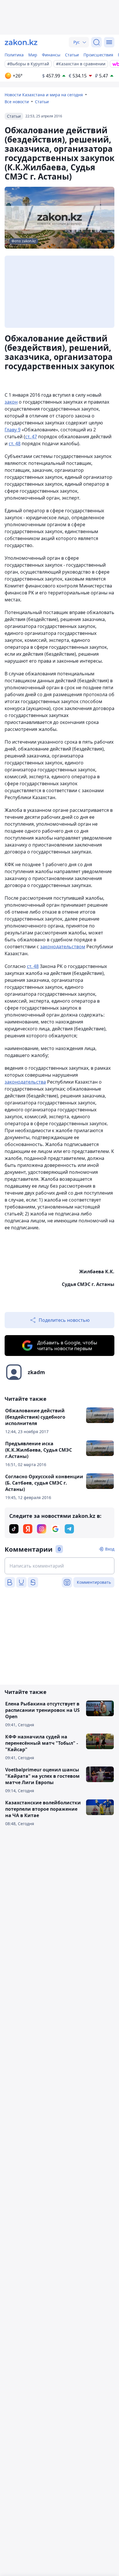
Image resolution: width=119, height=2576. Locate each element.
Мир (33, 55)
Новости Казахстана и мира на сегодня (44, 95)
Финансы (51, 55)
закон (11, 402)
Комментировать (94, 1582)
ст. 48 (15, 443)
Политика (14, 55)
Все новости (17, 102)
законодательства (25, 1082)
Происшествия (98, 55)
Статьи (72, 55)
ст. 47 (31, 437)
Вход (110, 1549)
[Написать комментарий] (59, 1566)
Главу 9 (13, 430)
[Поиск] (96, 42)
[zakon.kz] (21, 42)
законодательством (63, 947)
